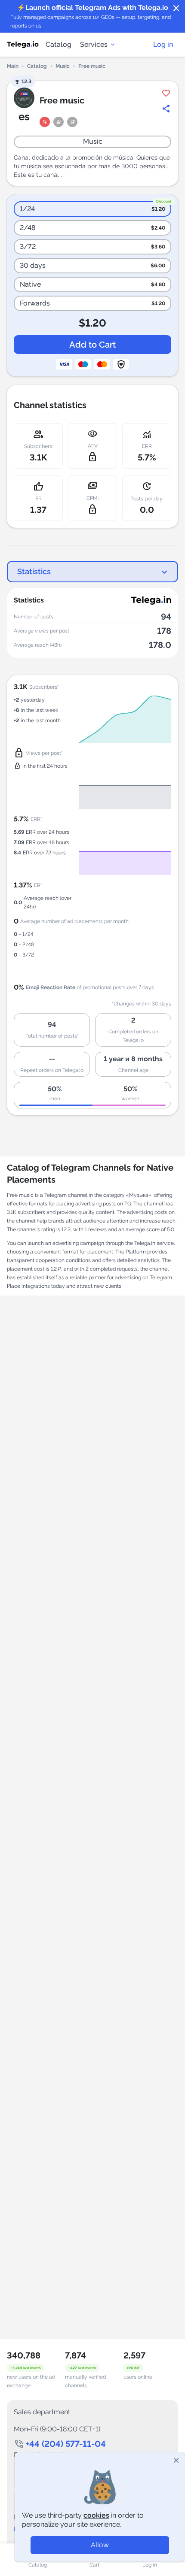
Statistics (34, 571)
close (176, 9)
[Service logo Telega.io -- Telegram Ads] (23, 45)
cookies (96, 2515)
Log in (163, 44)
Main (13, 66)
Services (94, 44)
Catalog (59, 44)
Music (63, 66)
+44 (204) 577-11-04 (66, 2444)
